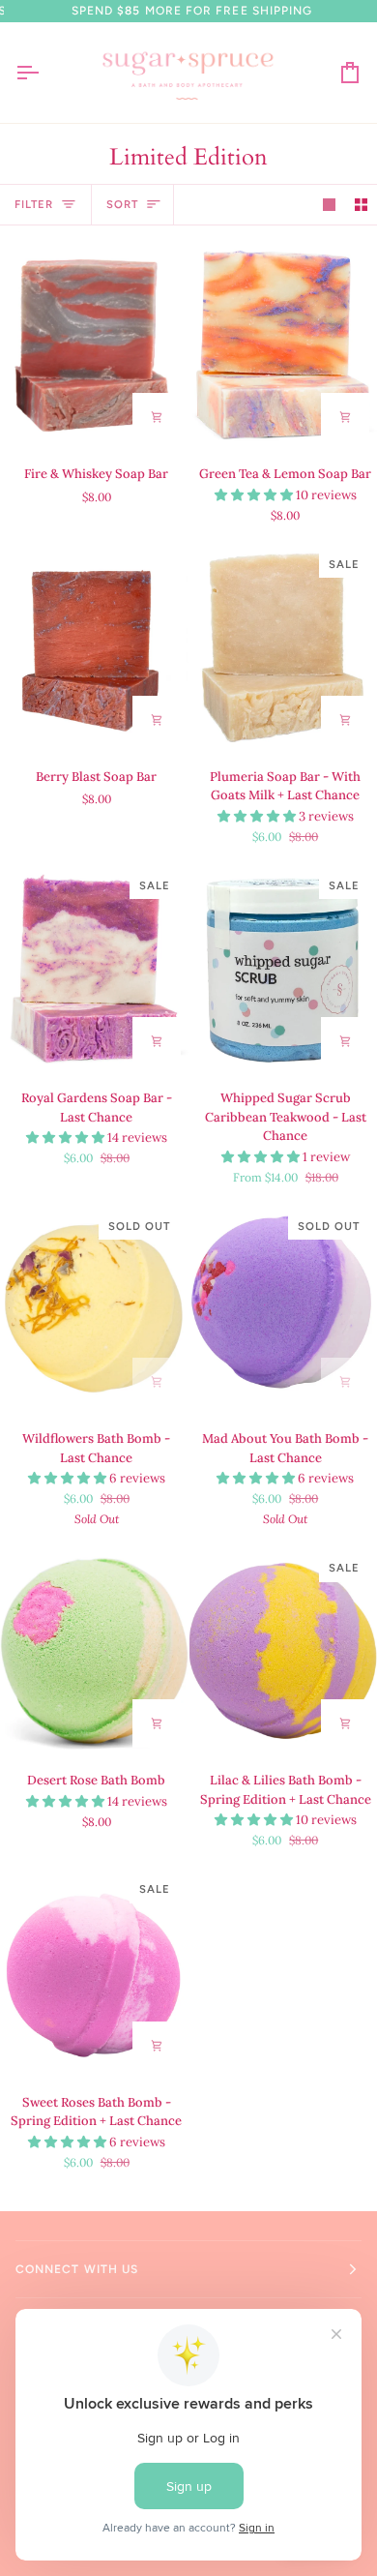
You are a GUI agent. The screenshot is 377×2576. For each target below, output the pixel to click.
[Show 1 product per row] (329, 205)
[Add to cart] (157, 417)
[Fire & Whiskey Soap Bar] (94, 344)
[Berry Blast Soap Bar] (94, 647)
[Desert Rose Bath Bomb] (94, 1651)
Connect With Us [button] (77, 2269)
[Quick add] (345, 1041)
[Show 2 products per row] (361, 205)
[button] (255, 495)
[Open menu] (44, 73)
